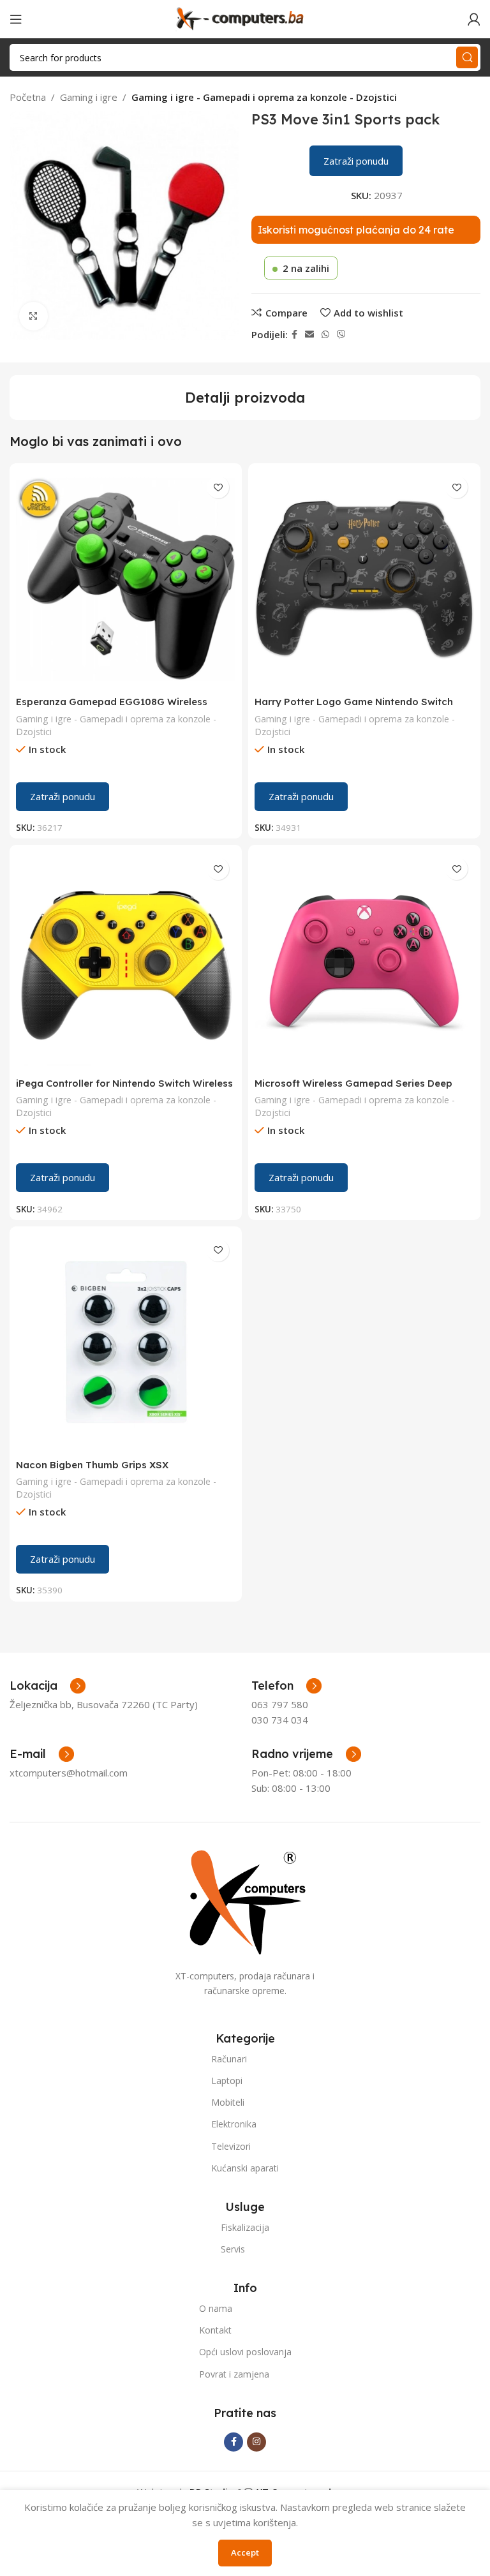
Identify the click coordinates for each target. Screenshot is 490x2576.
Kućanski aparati (245, 2168)
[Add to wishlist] (218, 487)
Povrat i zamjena (234, 2374)
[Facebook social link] (294, 335)
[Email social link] (309, 335)
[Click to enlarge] (33, 316)
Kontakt (215, 2330)
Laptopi (227, 2081)
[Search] (467, 57)
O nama (216, 2308)
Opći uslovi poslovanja (245, 2352)
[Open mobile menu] (16, 19)
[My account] (474, 19)
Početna (28, 97)
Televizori (231, 2146)
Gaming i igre (89, 97)
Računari (229, 2059)
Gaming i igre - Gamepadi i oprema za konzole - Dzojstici (264, 97)
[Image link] (245, 1901)
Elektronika (234, 2124)
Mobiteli (228, 2102)
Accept (245, 2552)
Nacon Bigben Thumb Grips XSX (92, 1465)
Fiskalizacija (245, 2227)
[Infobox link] (286, 1686)
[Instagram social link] (256, 2442)
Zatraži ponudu (356, 161)
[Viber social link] (341, 335)
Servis (233, 2249)
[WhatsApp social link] (325, 335)
